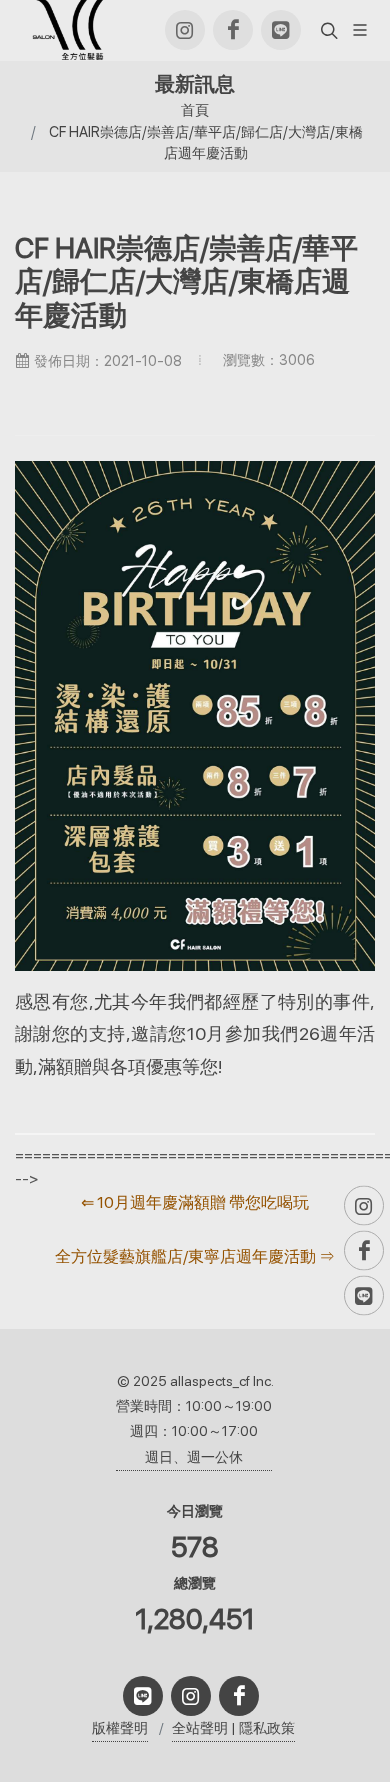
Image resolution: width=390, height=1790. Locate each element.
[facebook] (233, 30)
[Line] (281, 30)
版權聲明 (120, 1728)
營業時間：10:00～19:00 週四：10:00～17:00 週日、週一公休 (194, 1431)
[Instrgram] (185, 30)
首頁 (195, 109)
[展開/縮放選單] (360, 28)
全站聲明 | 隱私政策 (233, 1728)
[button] (327, 30)
